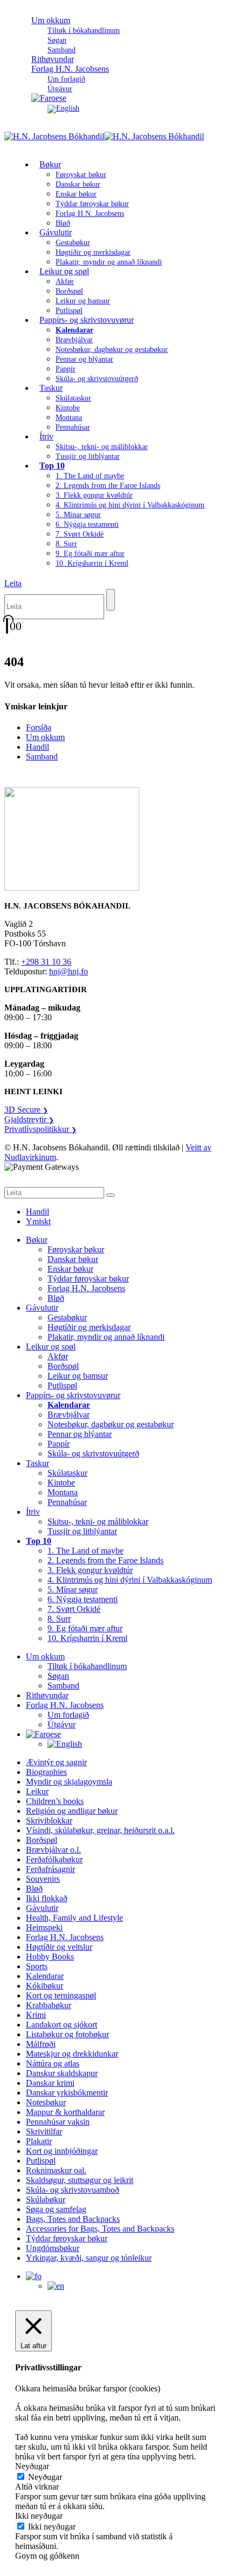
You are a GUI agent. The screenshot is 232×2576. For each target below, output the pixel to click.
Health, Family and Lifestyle (74, 1918)
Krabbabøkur (49, 2005)
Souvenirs (43, 1879)
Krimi (36, 2015)
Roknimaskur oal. (56, 2170)
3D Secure (26, 1110)
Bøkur (50, 164)
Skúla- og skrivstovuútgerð (97, 379)
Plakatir (39, 2141)
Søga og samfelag (56, 2209)
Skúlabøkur (46, 2199)
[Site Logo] (104, 136)
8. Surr (66, 544)
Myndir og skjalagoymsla (69, 1782)
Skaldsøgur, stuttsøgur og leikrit (80, 2180)
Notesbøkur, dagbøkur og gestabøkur (112, 350)
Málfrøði (41, 2044)
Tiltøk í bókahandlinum (84, 30)
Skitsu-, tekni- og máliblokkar (102, 447)
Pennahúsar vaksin (58, 2122)
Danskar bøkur (78, 184)
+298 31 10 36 (46, 962)
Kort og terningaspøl (61, 1995)
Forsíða (39, 727)
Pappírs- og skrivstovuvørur (87, 320)
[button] (13, 583)
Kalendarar (45, 1976)
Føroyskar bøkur (81, 175)
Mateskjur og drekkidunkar (72, 2054)
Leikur (37, 1791)
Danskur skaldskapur (62, 2073)
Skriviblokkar (49, 1821)
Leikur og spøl (64, 271)
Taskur (51, 388)
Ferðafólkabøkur (54, 1859)
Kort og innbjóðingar (62, 2151)
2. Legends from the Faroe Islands (108, 486)
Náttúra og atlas (53, 2063)
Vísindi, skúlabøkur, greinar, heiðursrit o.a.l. (100, 1830)
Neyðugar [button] (32, 2466)
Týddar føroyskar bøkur (92, 204)
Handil (37, 747)
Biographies (46, 1772)
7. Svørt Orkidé (80, 534)
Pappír (66, 369)
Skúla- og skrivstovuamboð (73, 2190)
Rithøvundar (47, 1695)
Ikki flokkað (47, 1898)
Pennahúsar (73, 427)
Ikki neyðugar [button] (39, 2516)
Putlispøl (62, 1385)
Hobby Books (50, 1957)
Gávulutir (56, 232)
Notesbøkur (46, 2102)
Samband (42, 757)
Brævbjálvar (74, 340)
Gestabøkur (73, 243)
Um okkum (51, 20)
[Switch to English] (63, 108)
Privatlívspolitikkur (40, 1129)
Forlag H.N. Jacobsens (70, 69)
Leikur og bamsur (83, 301)
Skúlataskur (73, 398)
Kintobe (68, 408)
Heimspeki (44, 1927)
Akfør (65, 282)
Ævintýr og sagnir (56, 1762)
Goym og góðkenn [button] (47, 2556)
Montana (69, 418)
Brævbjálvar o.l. (53, 1850)
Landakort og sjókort (62, 2025)
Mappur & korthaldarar (65, 2112)
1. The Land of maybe (90, 476)
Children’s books (55, 1801)
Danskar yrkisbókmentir (67, 2093)
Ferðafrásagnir (50, 1869)
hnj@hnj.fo (69, 971)
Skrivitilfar (44, 2131)
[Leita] (111, 600)
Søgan (57, 40)
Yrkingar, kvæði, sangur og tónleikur (89, 2258)
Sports (37, 1966)
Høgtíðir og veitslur (59, 1947)
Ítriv (46, 436)
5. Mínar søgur (78, 515)
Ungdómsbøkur (53, 2248)
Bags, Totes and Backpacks (73, 2219)
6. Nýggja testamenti (87, 524)
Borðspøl (69, 291)
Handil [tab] (37, 1212)
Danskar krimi (50, 2083)
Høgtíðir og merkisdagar (93, 252)
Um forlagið (66, 79)
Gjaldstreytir (29, 1119)
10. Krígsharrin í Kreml (92, 563)
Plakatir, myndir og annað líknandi (109, 262)
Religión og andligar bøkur (72, 1811)
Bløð (56, 1298)
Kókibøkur (45, 1986)
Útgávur (62, 1724)
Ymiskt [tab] (38, 1221)
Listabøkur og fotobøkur (67, 2034)
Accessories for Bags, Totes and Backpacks (100, 2229)
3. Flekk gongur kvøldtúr (94, 495)
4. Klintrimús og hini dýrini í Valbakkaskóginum (130, 505)
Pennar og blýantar (84, 359)
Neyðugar (45, 2477)
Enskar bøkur (76, 194)
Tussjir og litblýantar (88, 456)
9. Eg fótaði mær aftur (90, 554)
